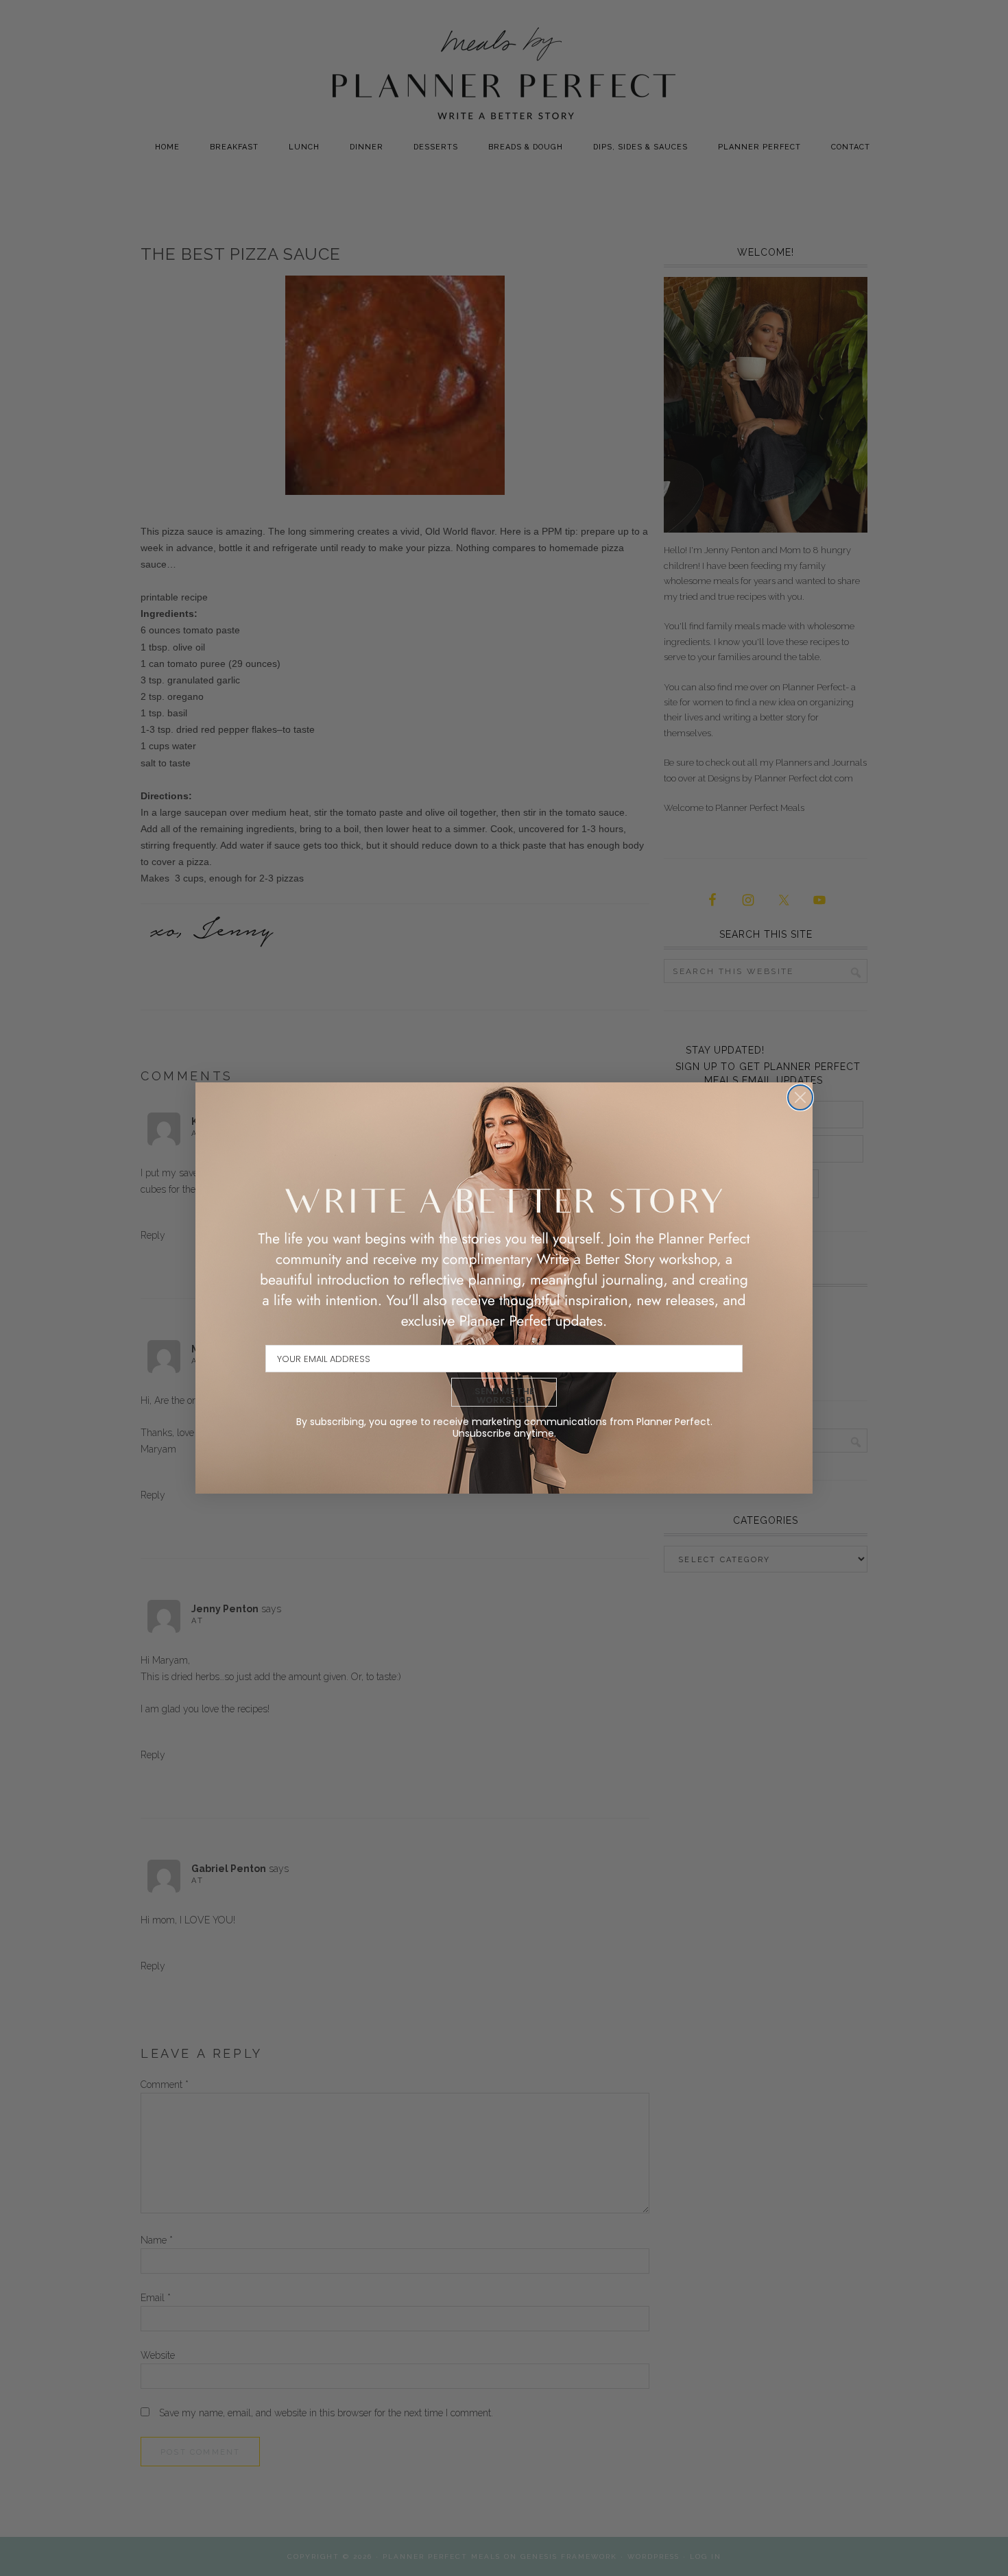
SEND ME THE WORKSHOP (504, 1396)
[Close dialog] (800, 1097)
